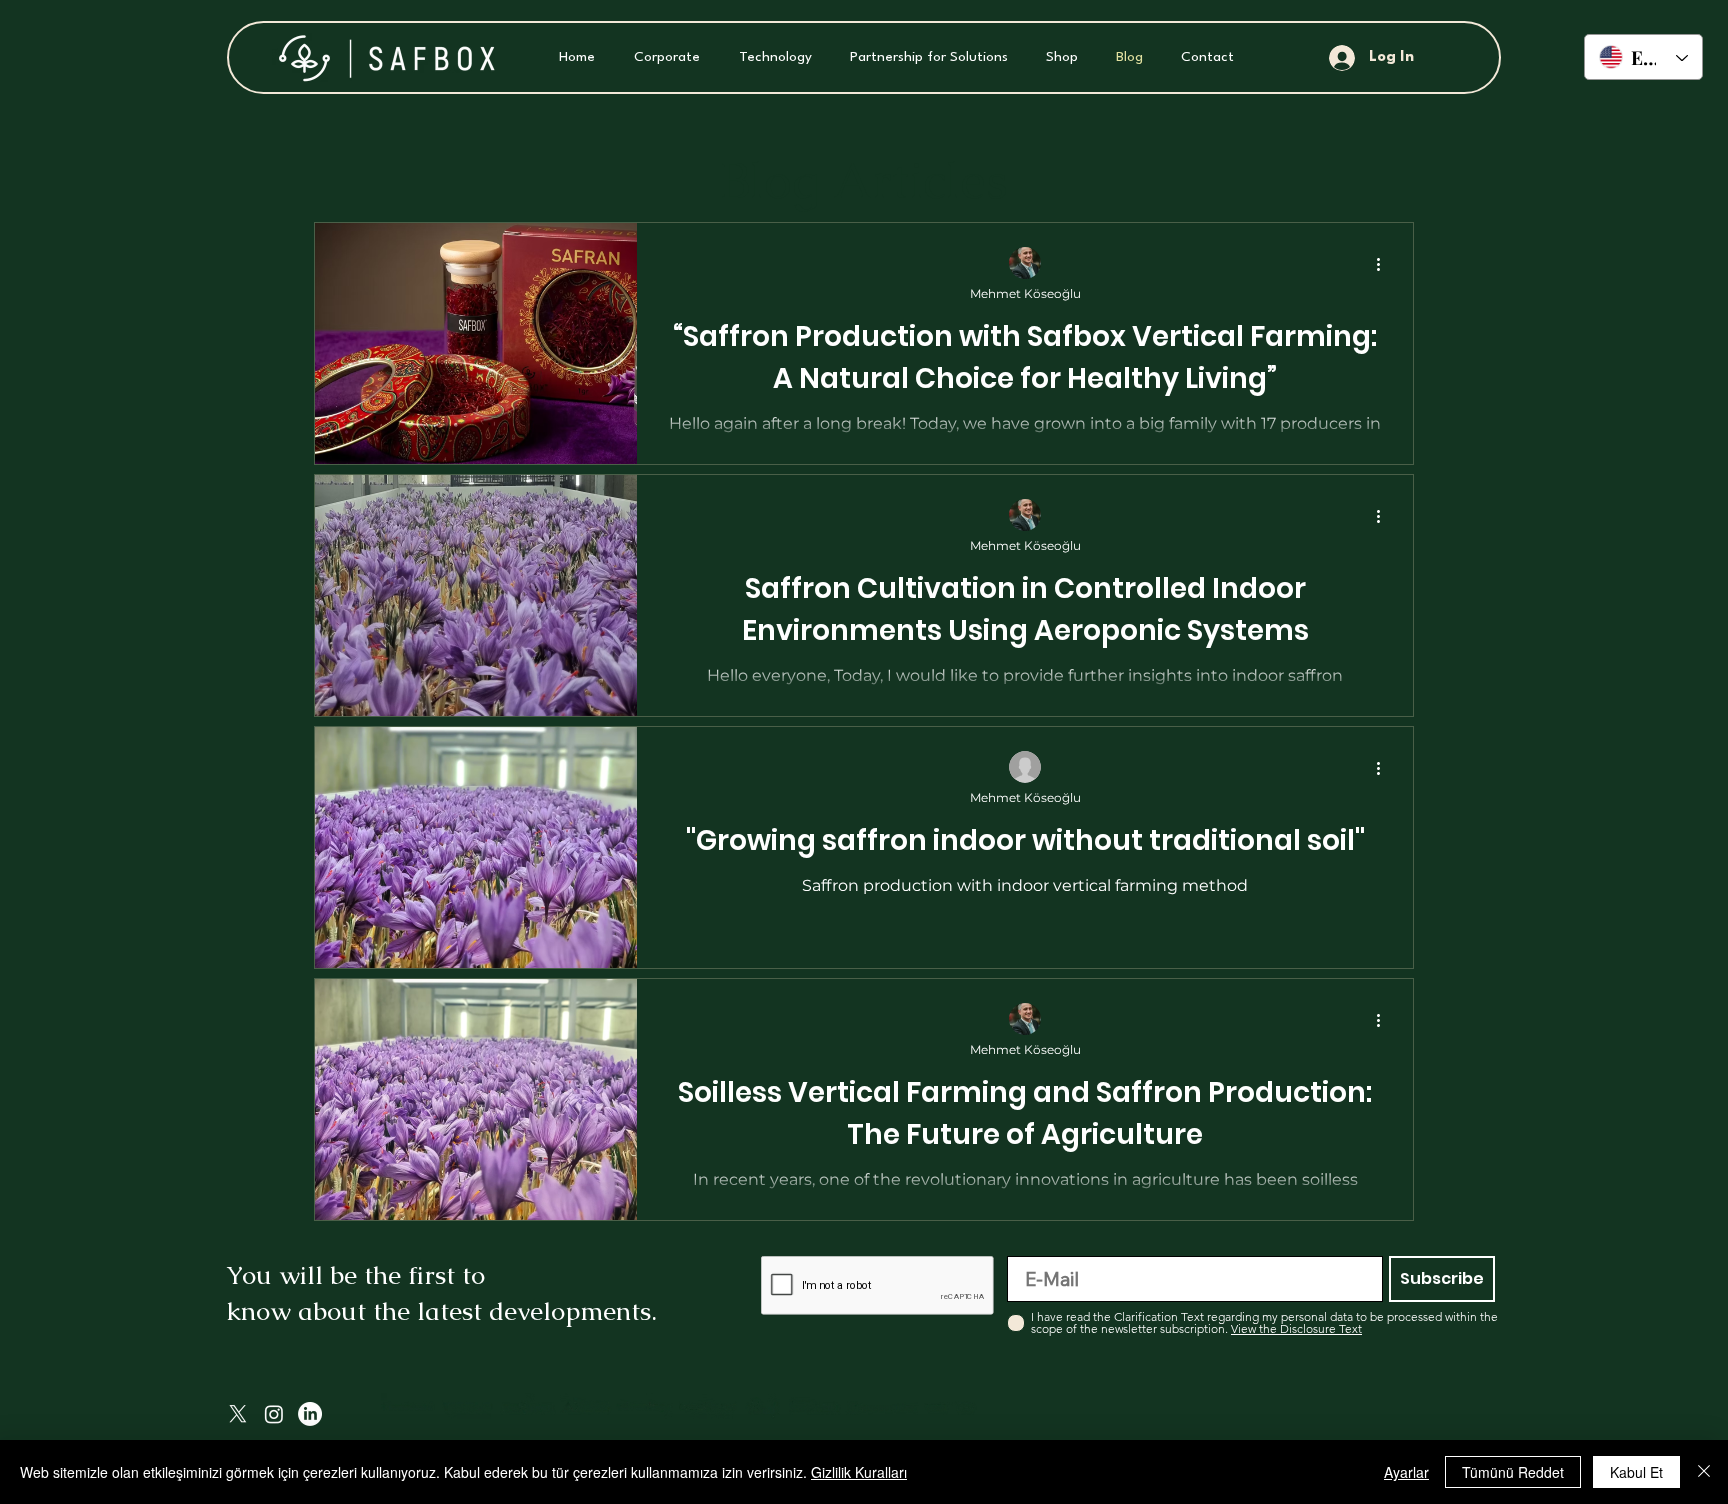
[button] (662, 57)
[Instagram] (274, 1414)
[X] (238, 1414)
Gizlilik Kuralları (859, 1472)
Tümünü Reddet (1513, 1472)
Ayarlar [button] (1406, 1472)
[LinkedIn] (310, 1414)
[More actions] (1385, 264)
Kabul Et (1636, 1472)
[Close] (1704, 1472)
